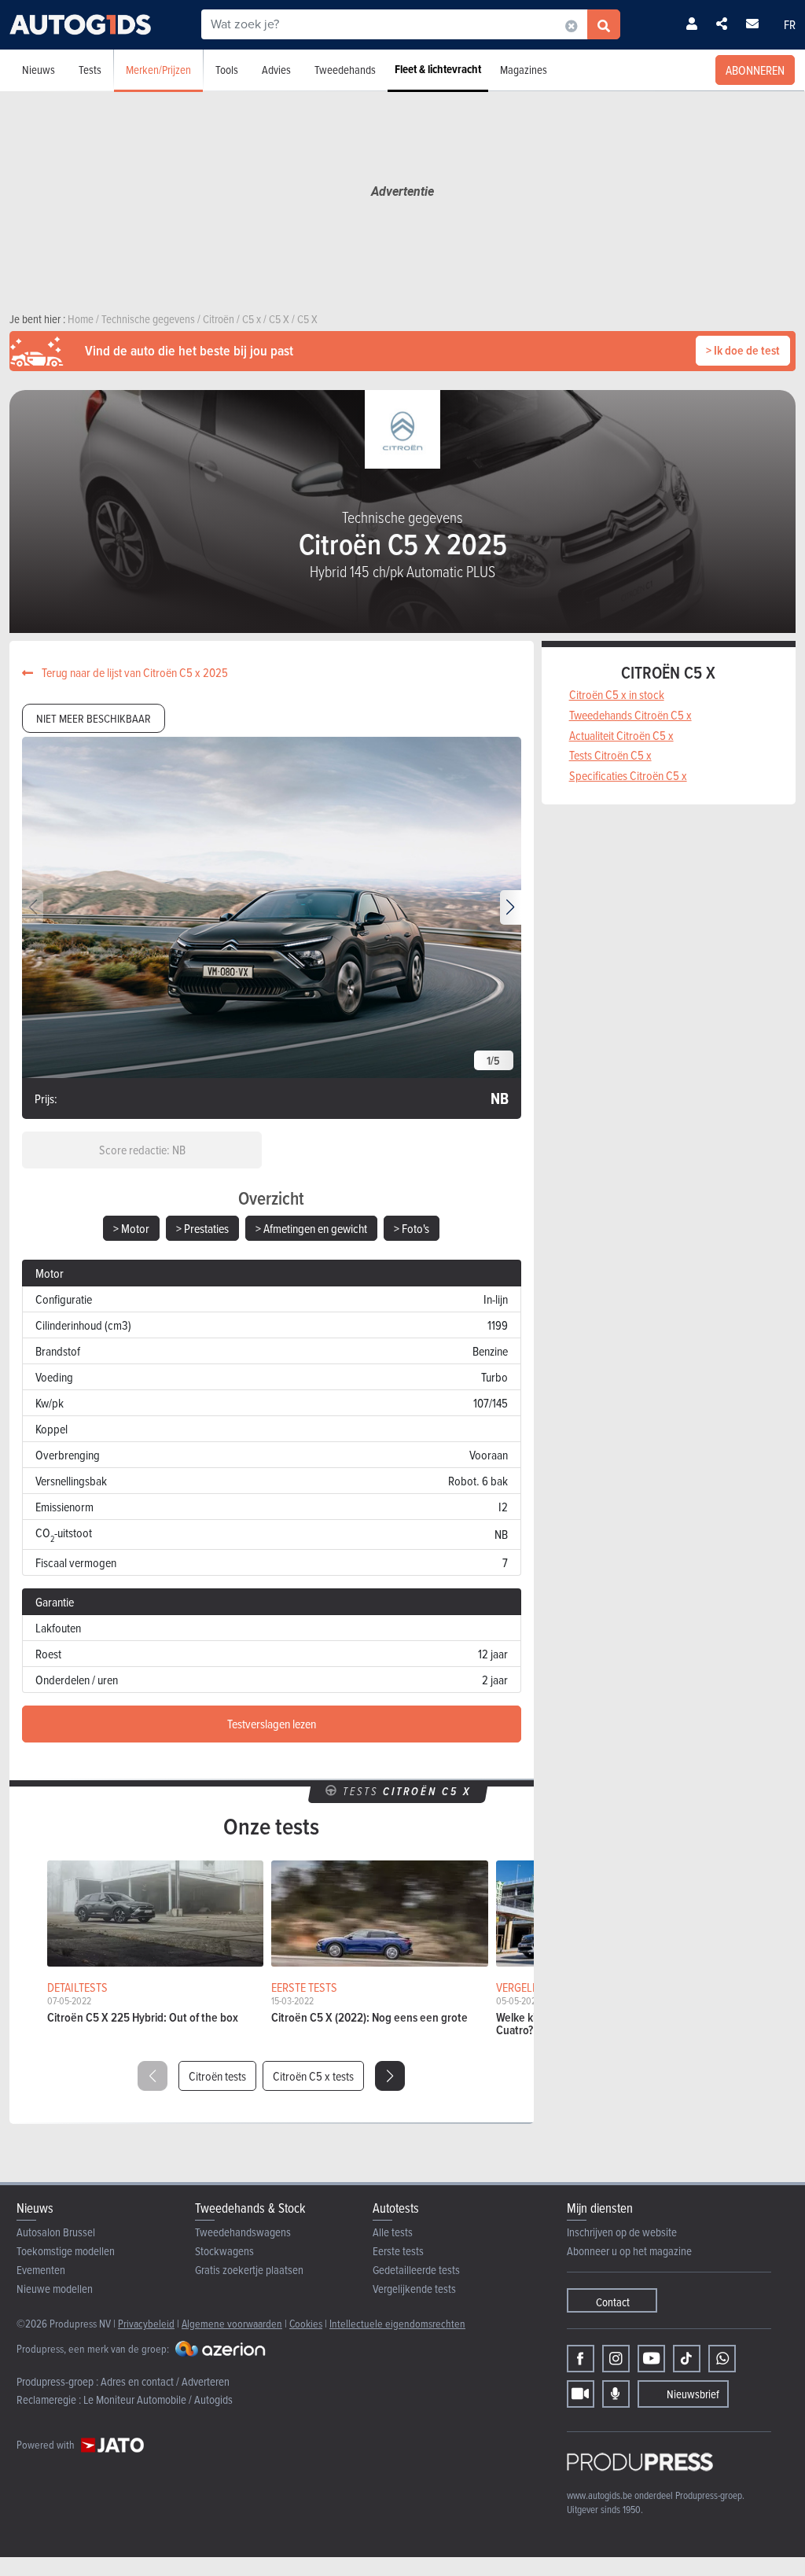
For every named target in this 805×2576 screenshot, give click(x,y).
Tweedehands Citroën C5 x (630, 715)
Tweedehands (345, 70)
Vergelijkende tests (414, 2289)
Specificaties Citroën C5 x (628, 775)
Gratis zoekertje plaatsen (249, 2270)
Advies (276, 70)
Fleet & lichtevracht (438, 69)
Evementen (41, 2270)
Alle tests (393, 2232)
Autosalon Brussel (56, 2232)
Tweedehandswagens (243, 2232)
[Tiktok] (687, 2359)
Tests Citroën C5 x (610, 755)
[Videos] (581, 2394)
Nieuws (39, 70)
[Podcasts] (616, 2394)
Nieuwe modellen (55, 2289)
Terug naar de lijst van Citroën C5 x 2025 (134, 672)
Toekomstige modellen (66, 2251)
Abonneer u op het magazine (629, 2251)
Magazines (524, 70)
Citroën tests (217, 2076)
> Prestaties (202, 1228)
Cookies (306, 2323)
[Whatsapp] (722, 2359)
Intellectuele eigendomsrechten (397, 2323)
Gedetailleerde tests (416, 2270)
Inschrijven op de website (622, 2232)
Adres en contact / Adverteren (165, 2381)
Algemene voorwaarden (232, 2323)
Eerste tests (398, 2251)
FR (790, 24)
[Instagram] (616, 2359)
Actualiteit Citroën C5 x (621, 735)
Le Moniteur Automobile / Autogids (158, 2399)
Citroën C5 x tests (313, 2076)
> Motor (131, 1228)
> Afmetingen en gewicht (311, 1228)
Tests (90, 70)
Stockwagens (224, 2251)
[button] (511, 907)
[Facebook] (581, 2359)
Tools (227, 70)
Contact (613, 2302)
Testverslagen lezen (272, 1724)
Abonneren (755, 70)
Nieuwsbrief (693, 2394)
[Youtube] (651, 2359)
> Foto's (412, 1228)
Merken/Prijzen (158, 70)
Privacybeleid (146, 2323)
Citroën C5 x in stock (617, 694)
